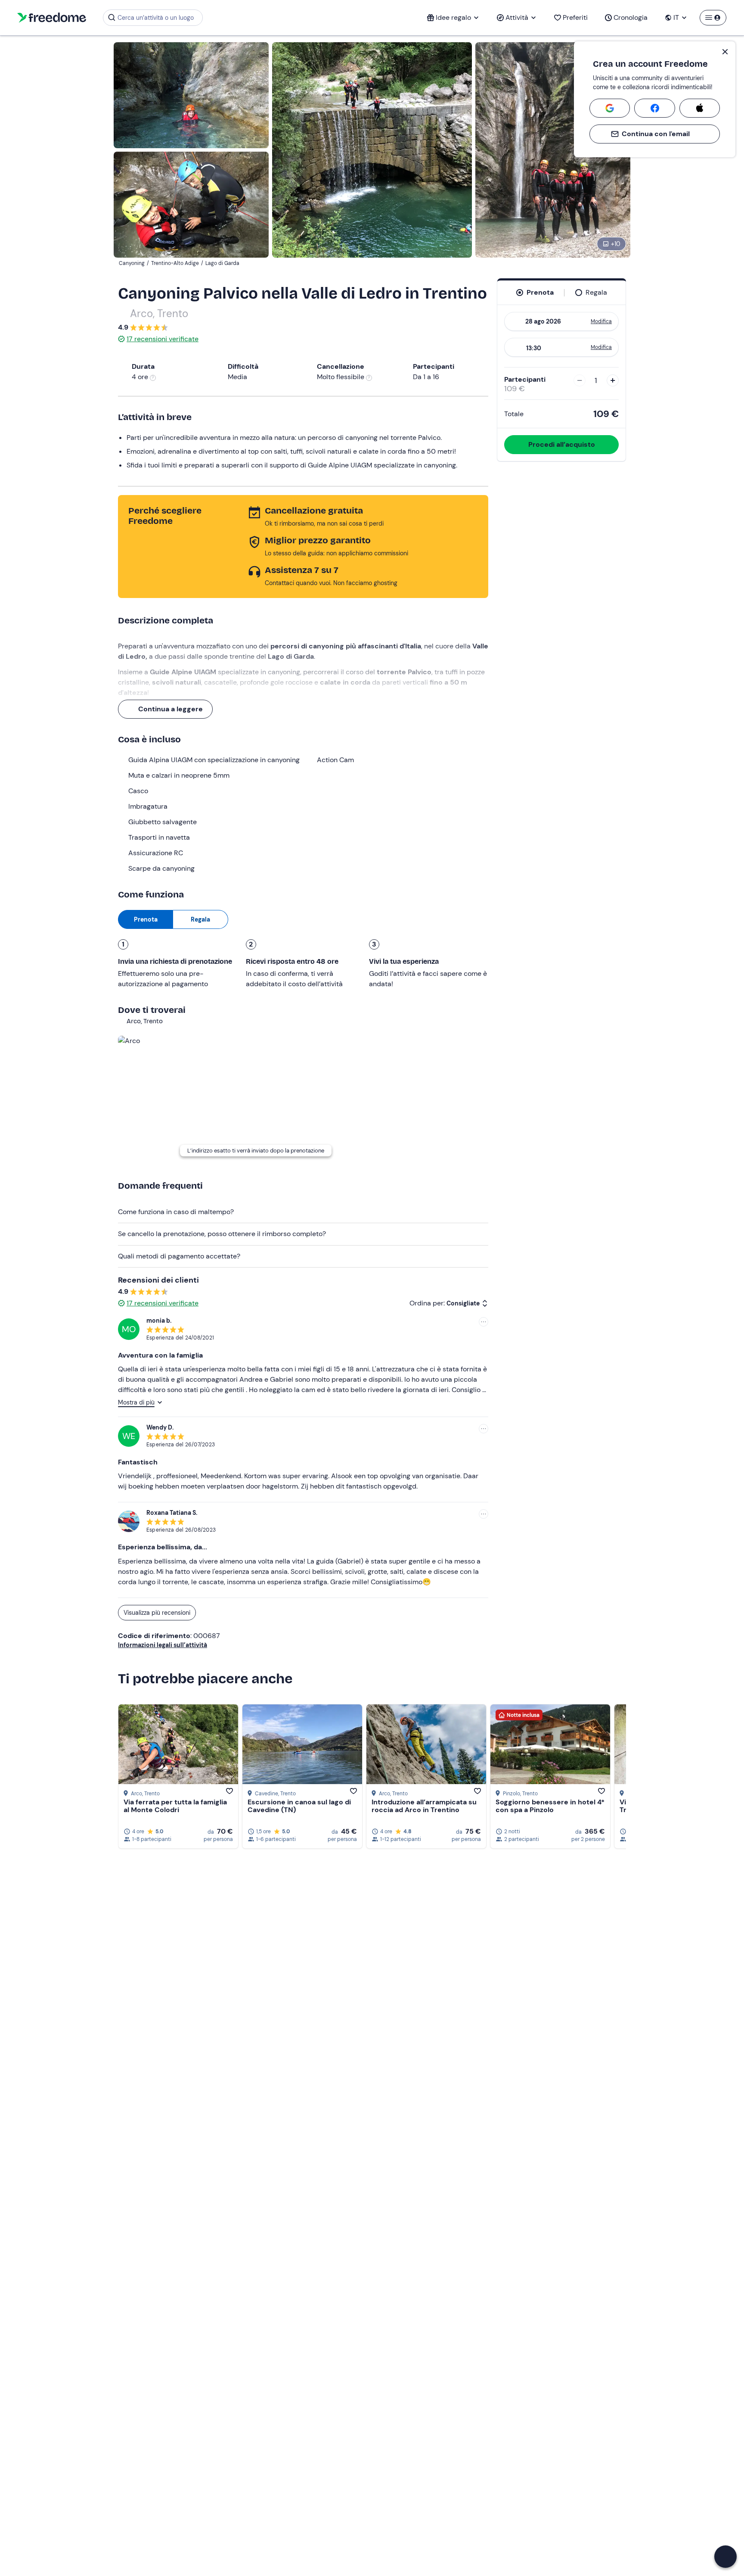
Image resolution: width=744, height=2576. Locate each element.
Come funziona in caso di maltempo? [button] (176, 1212)
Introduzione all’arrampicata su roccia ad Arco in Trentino (424, 1806)
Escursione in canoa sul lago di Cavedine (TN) (299, 1806)
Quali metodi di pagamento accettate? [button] (179, 1256)
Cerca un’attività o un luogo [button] (156, 18)
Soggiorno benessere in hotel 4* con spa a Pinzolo (550, 1806)
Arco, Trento (159, 313)
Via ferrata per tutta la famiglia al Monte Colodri (175, 1806)
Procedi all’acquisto (562, 444)
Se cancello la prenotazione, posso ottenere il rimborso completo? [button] (222, 1234)
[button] (725, 2557)
